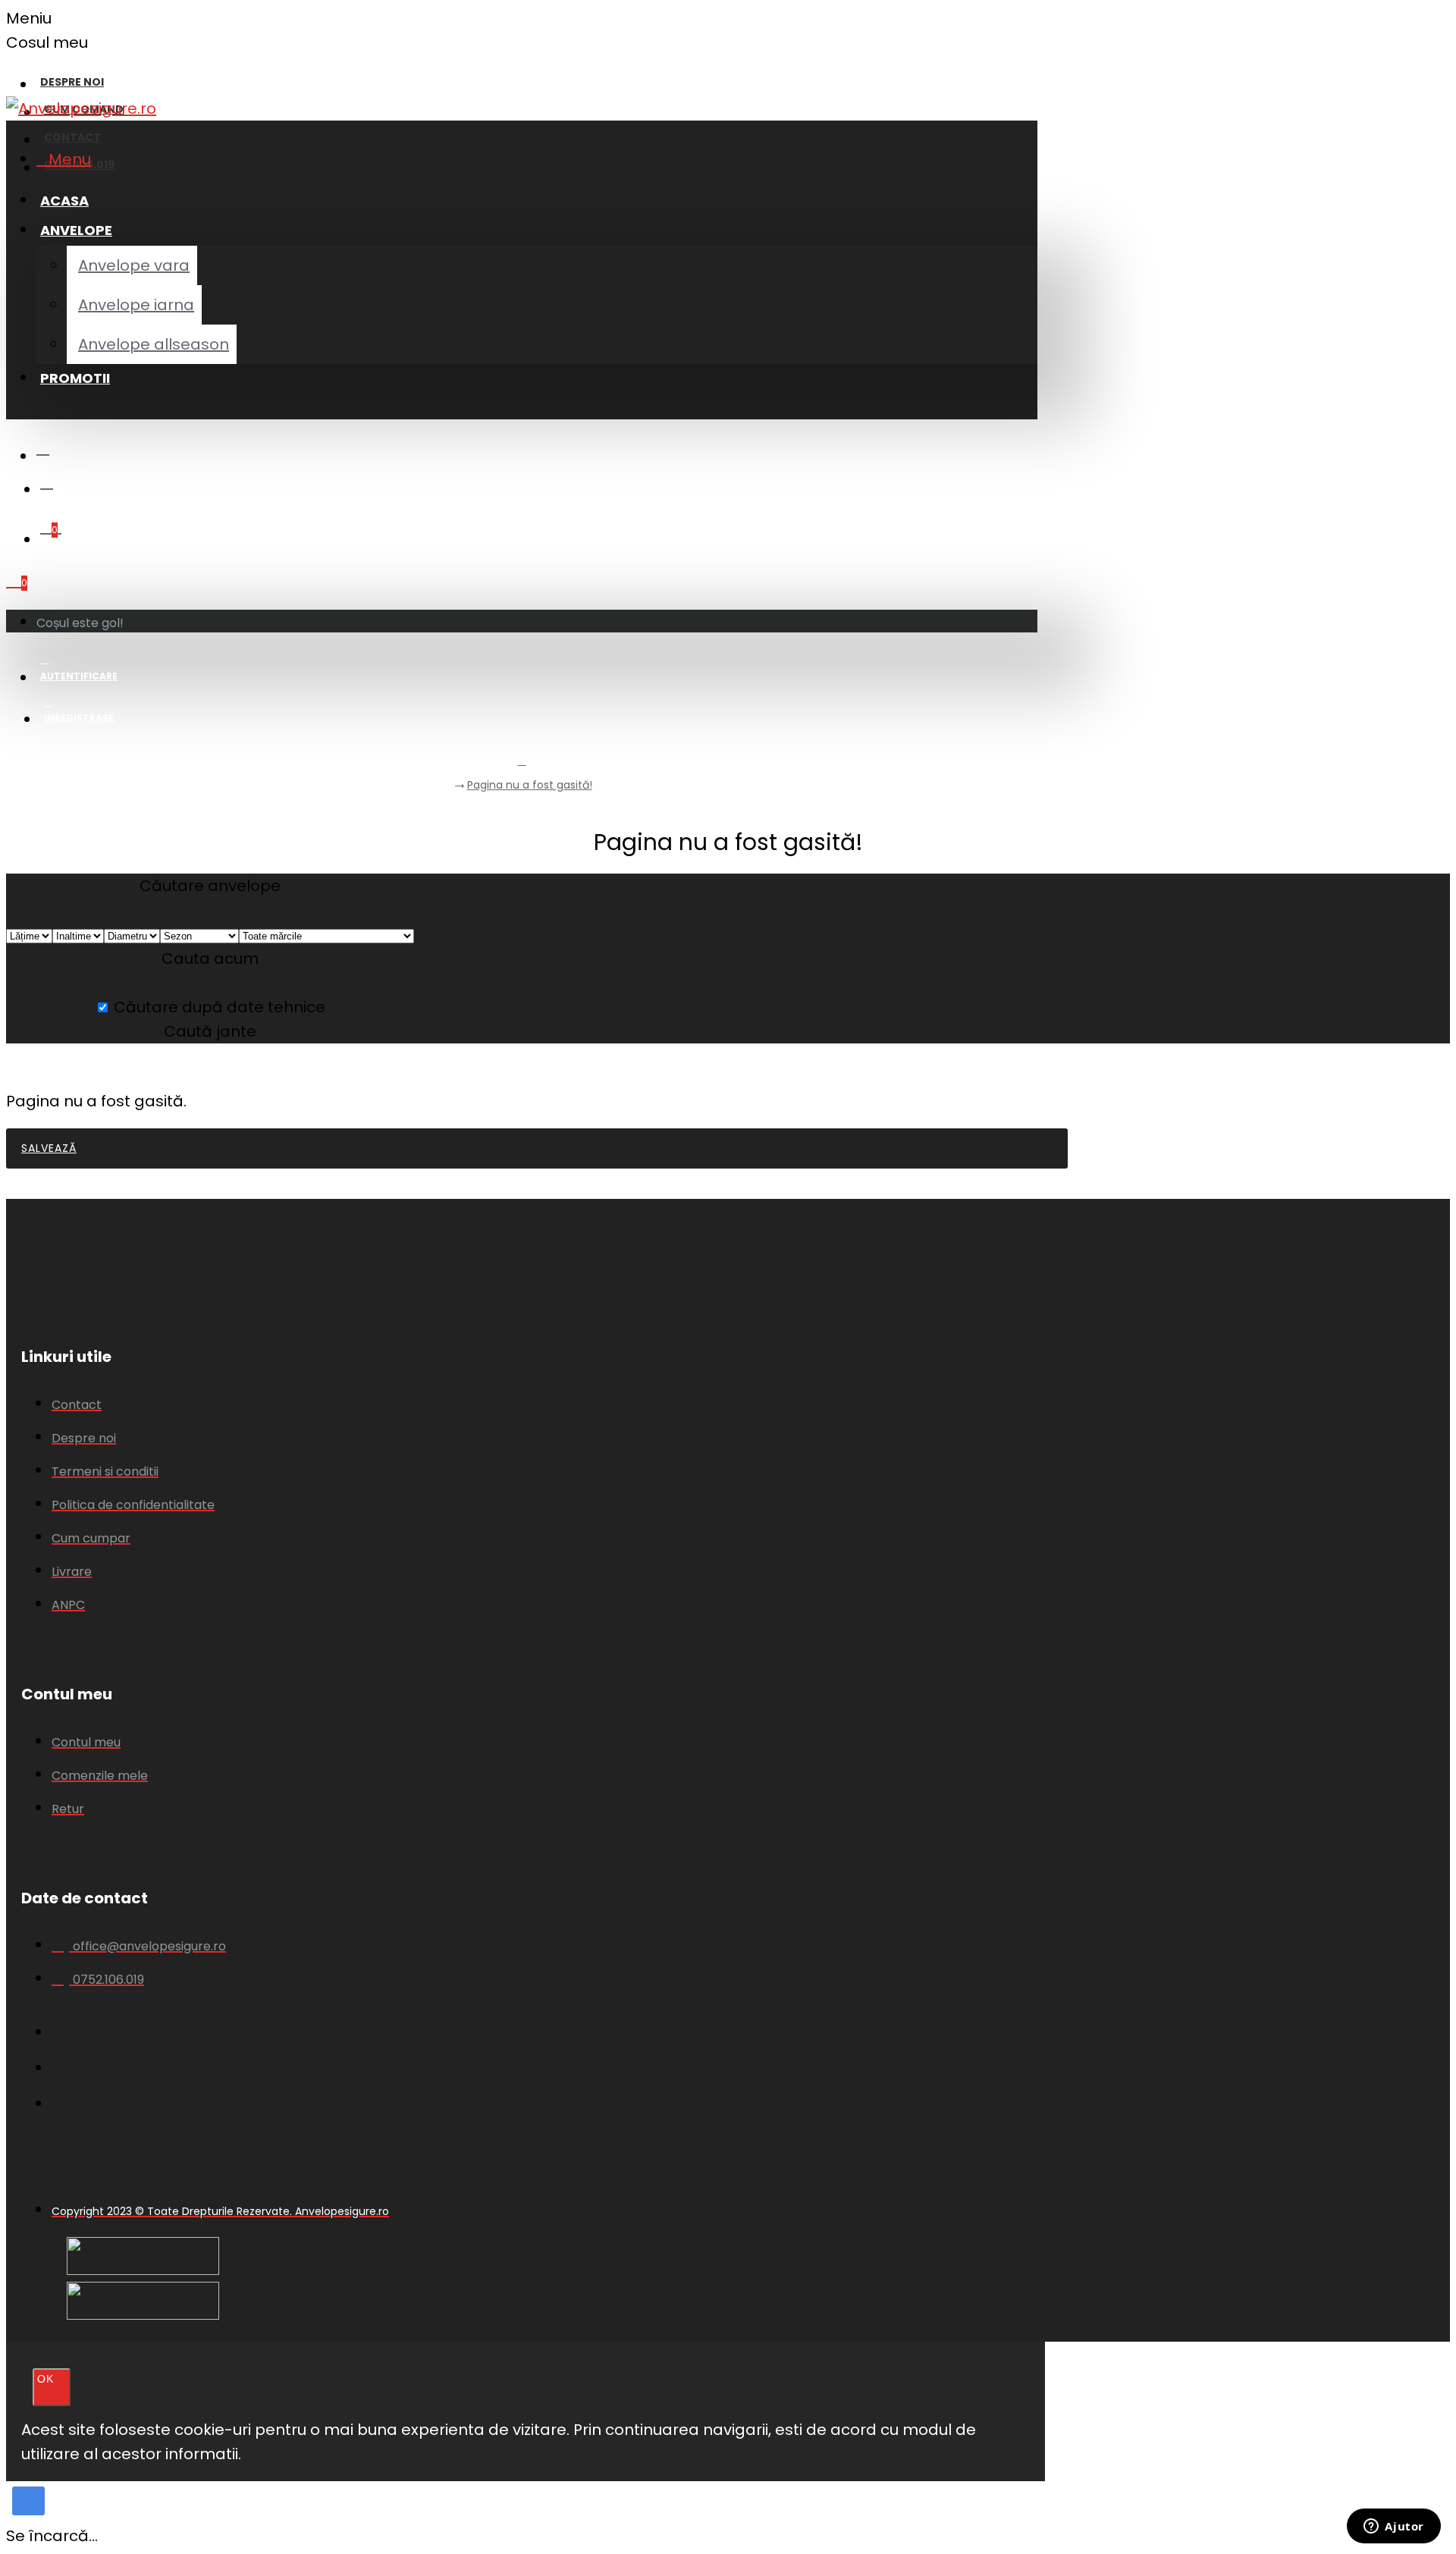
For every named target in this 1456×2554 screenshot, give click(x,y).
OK (45, 2379)
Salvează (49, 1148)
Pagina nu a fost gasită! (530, 785)
